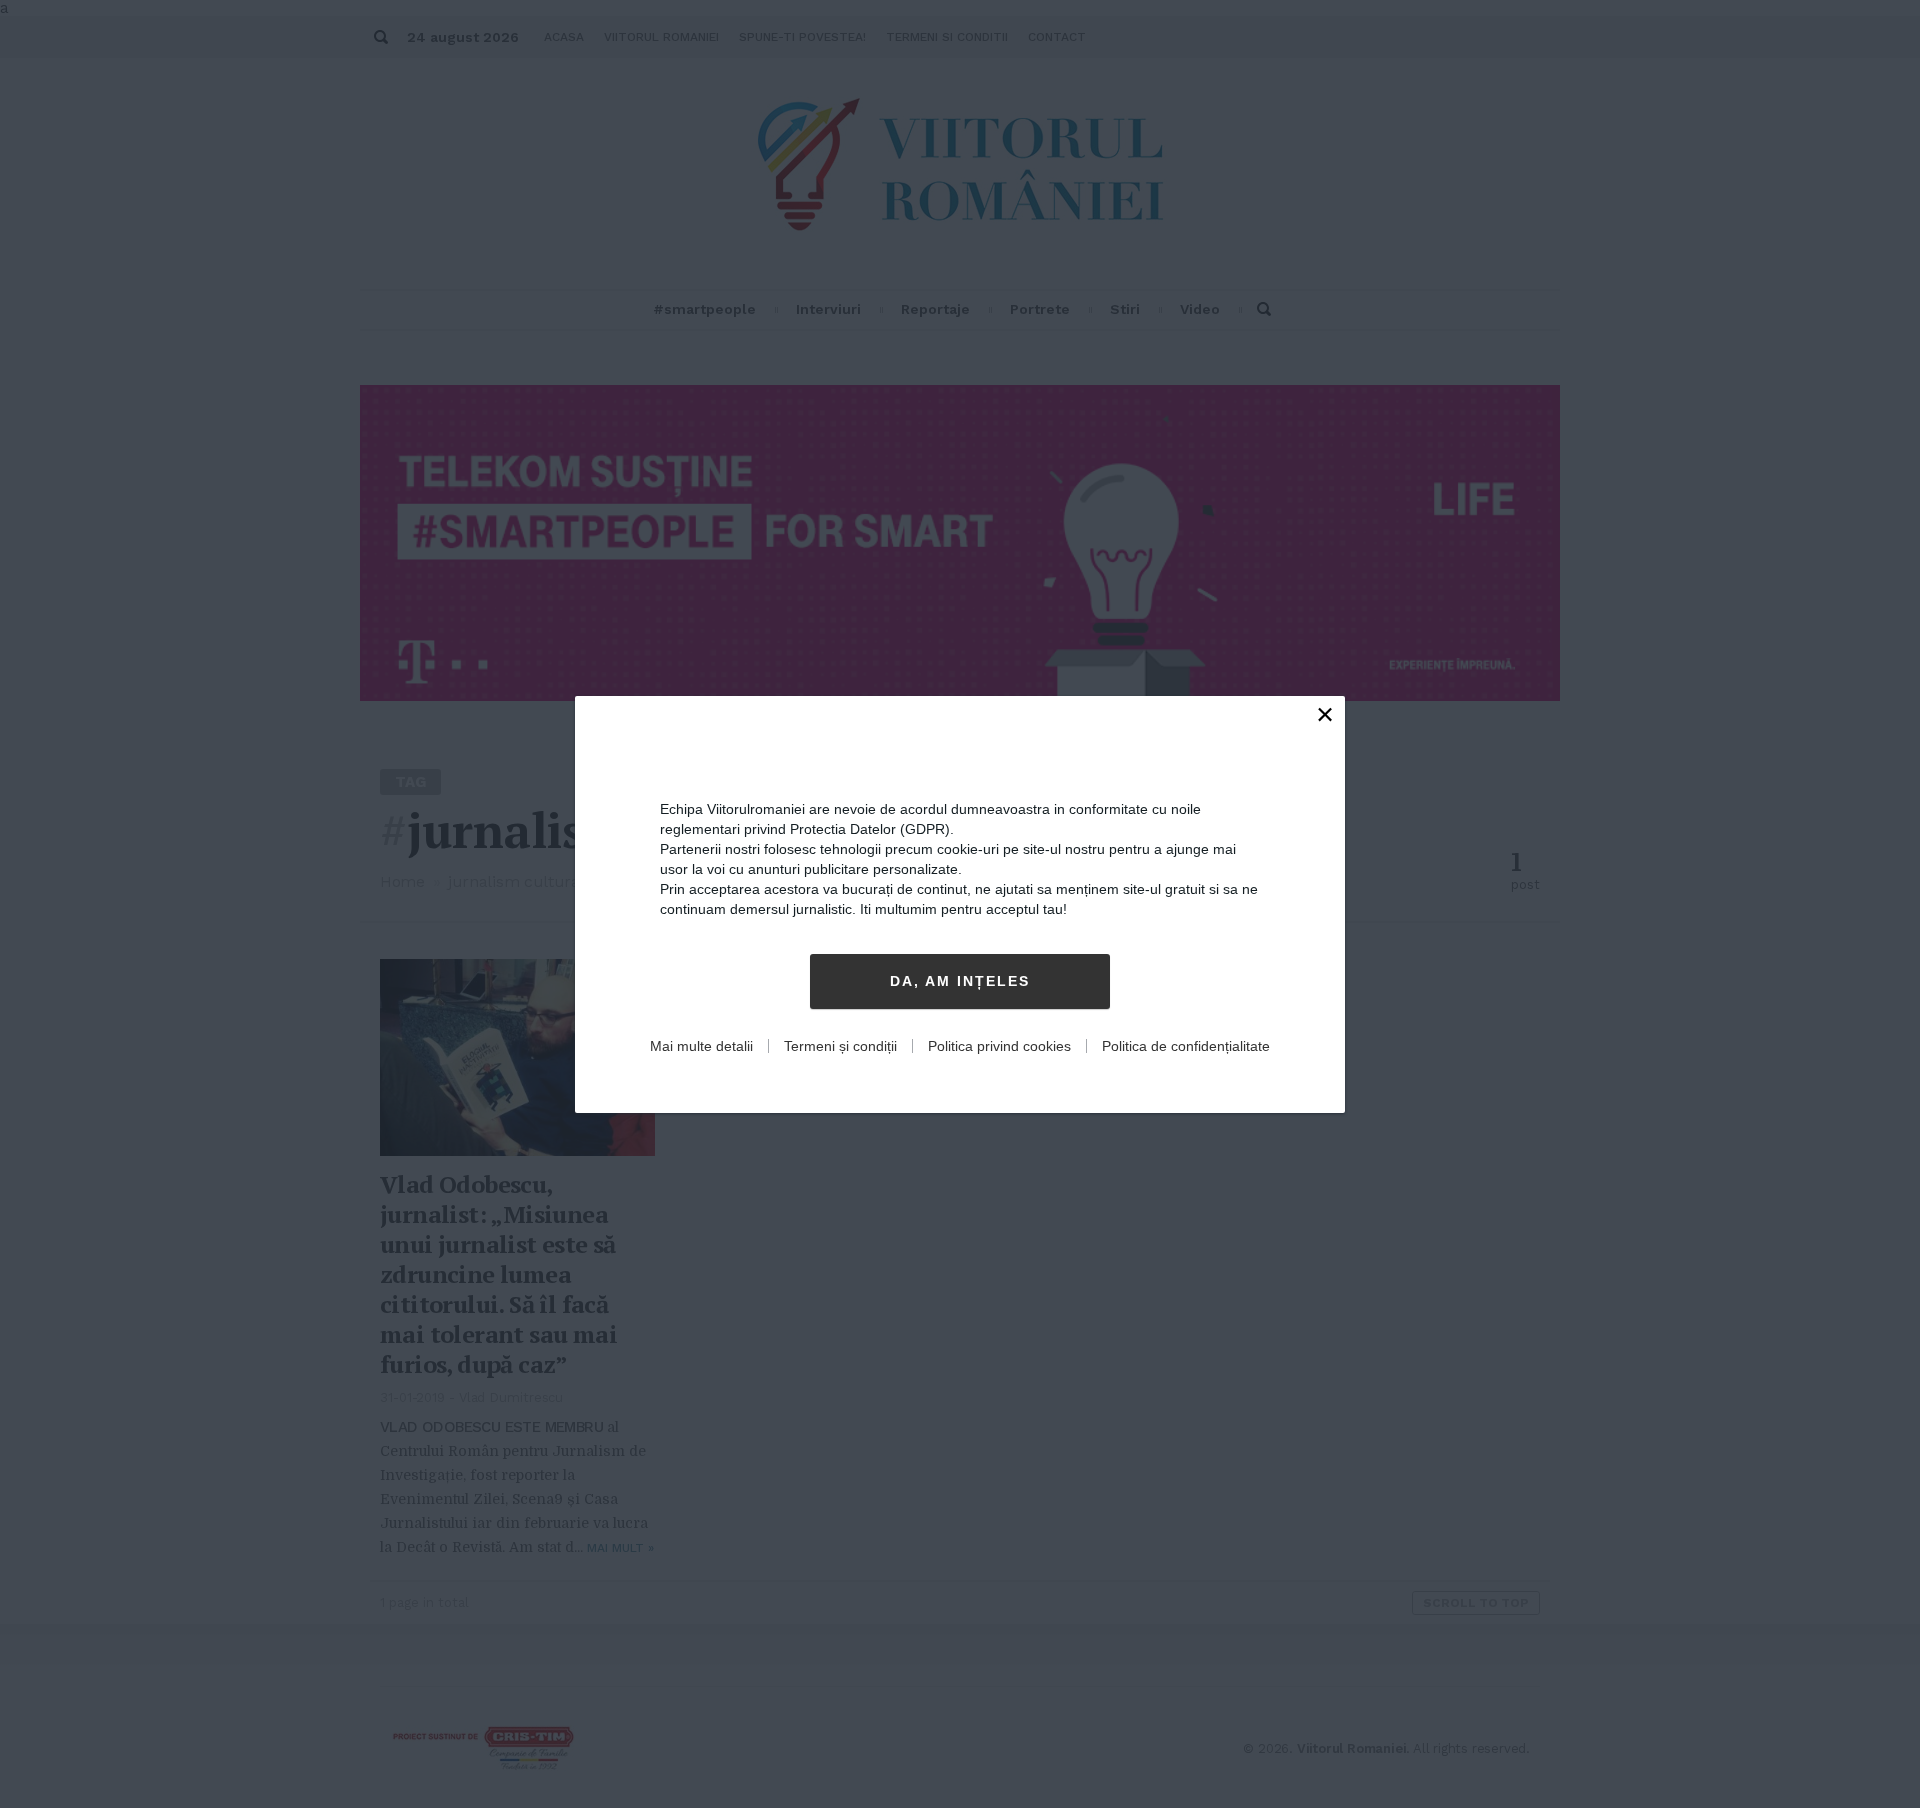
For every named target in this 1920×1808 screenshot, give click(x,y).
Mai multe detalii (701, 1046)
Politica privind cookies (999, 1046)
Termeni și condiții (840, 1046)
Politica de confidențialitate (1186, 1046)
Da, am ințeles (960, 981)
